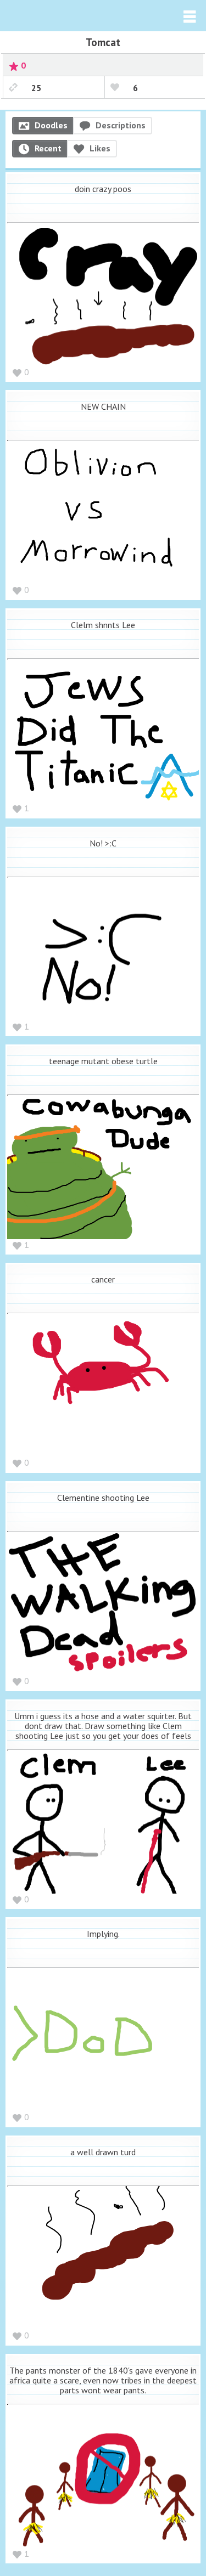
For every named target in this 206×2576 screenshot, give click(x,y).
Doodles (51, 125)
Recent (48, 148)
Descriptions (121, 125)
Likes (100, 148)
